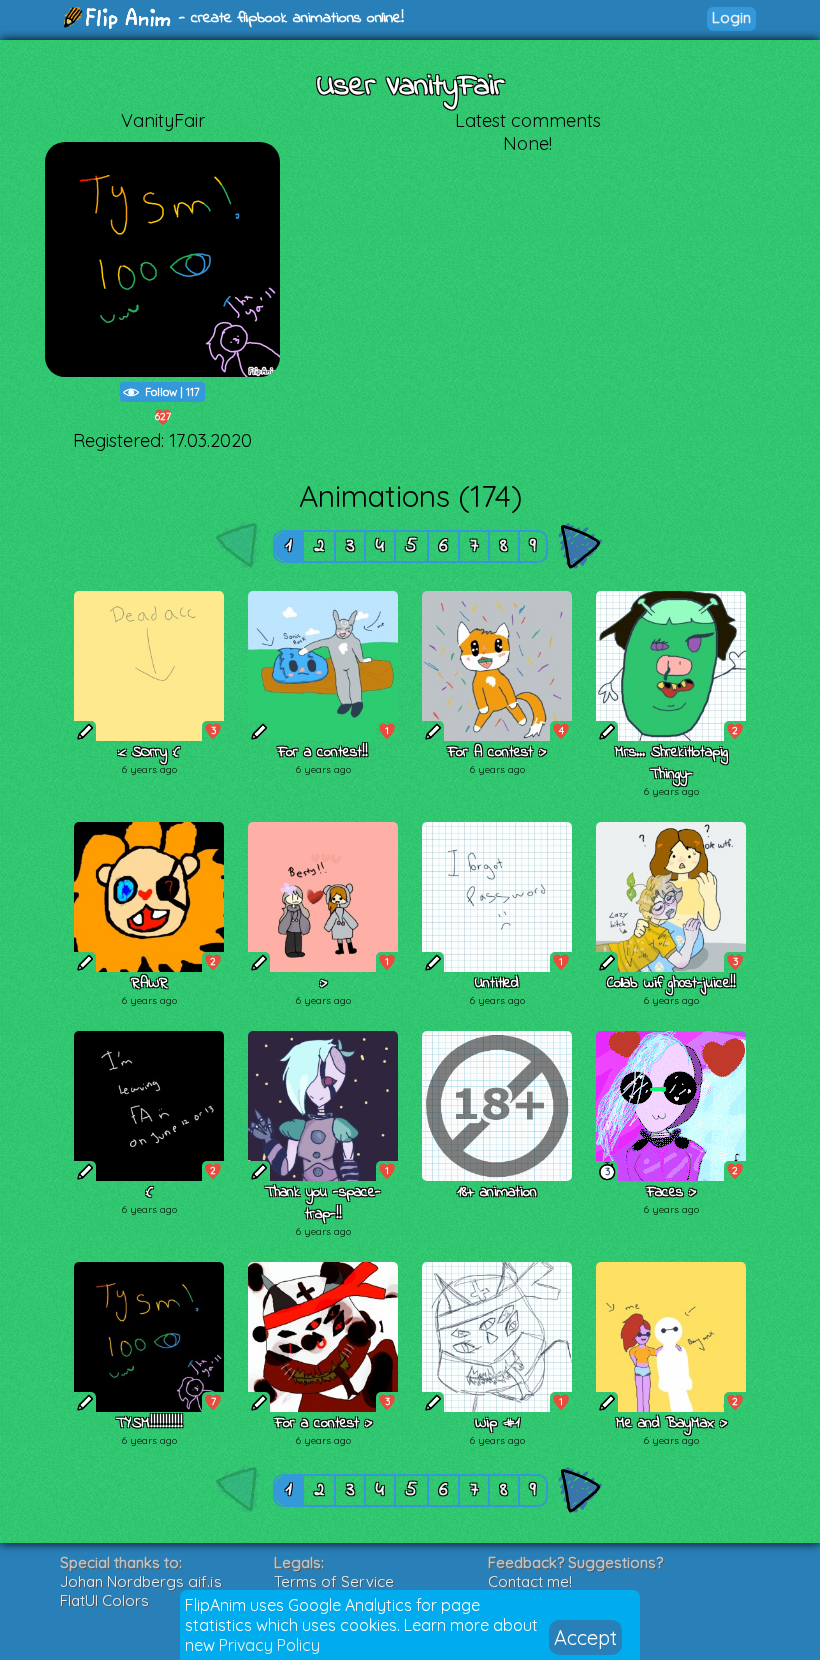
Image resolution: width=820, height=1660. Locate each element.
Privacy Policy (269, 1645)
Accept (585, 1637)
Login (731, 17)
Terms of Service (334, 1581)
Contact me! (530, 1581)
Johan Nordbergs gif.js (141, 1581)
